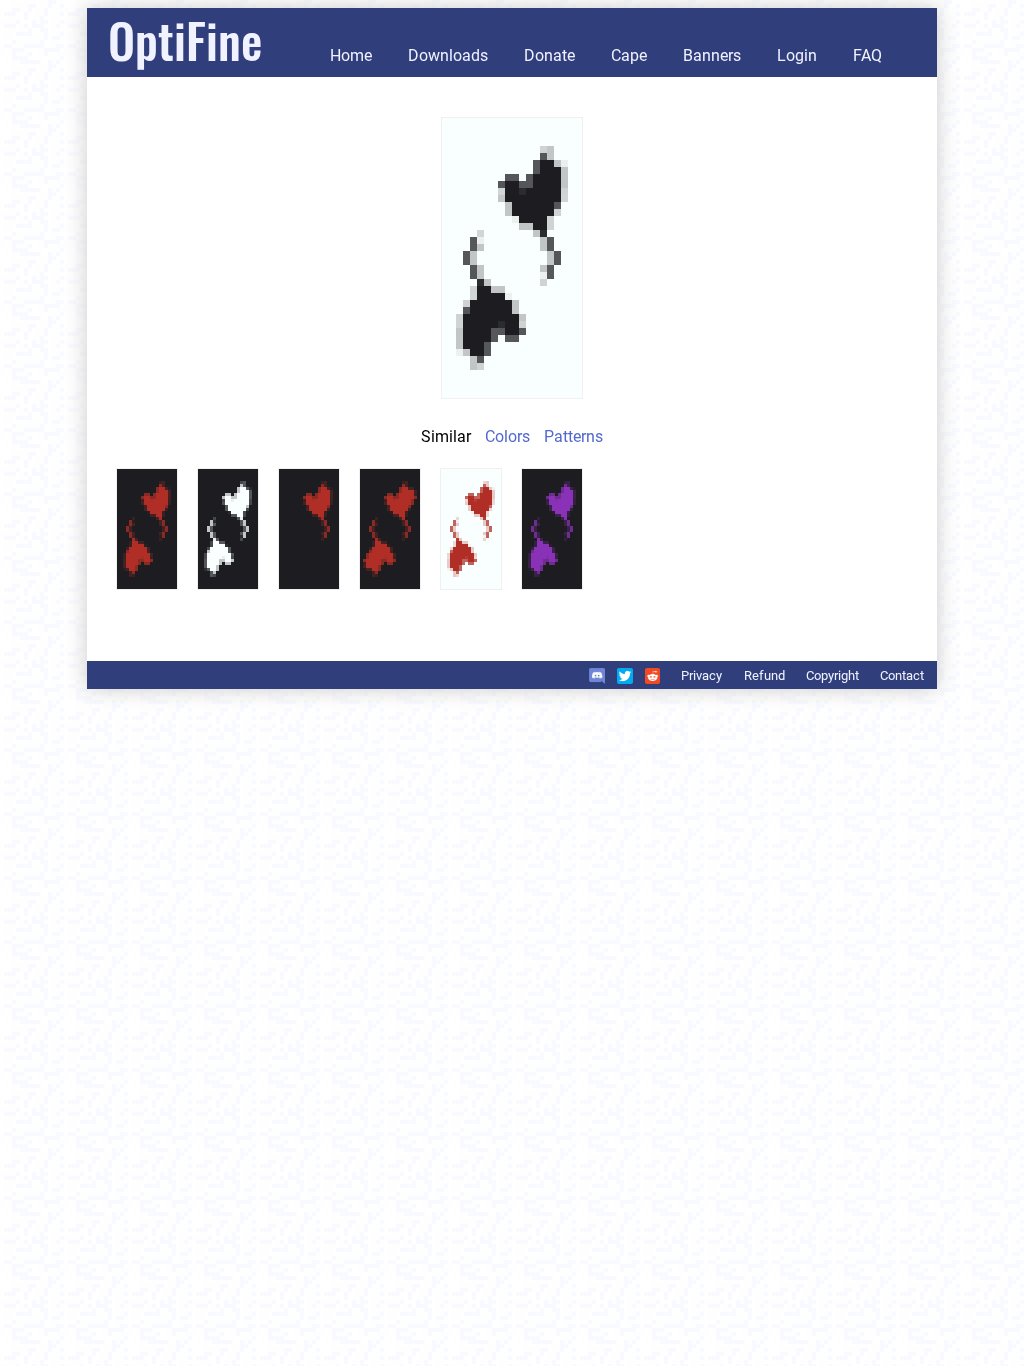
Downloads (448, 55)
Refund (764, 675)
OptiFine (185, 39)
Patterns (573, 436)
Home (351, 55)
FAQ (867, 55)
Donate (549, 55)
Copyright (832, 675)
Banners (712, 55)
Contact (902, 675)
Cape (629, 55)
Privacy (701, 675)
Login (797, 55)
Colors (507, 436)
